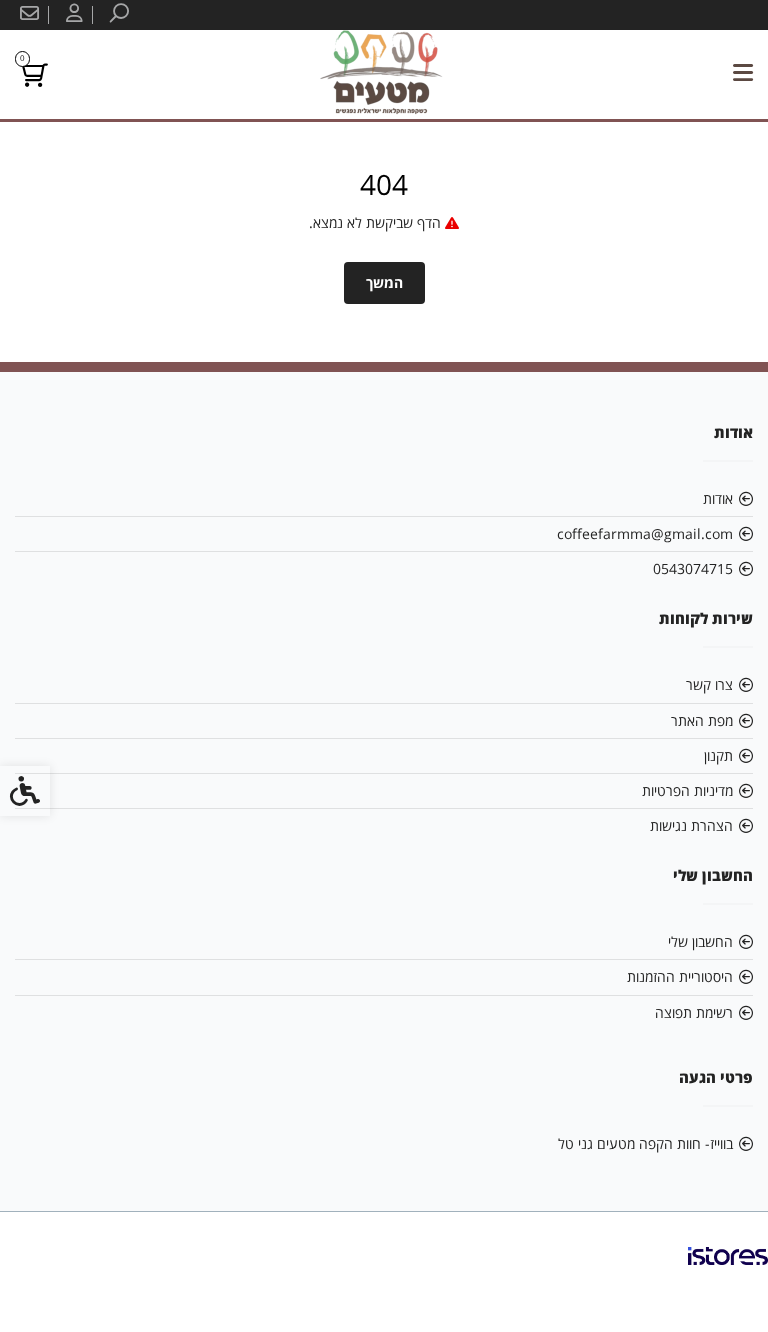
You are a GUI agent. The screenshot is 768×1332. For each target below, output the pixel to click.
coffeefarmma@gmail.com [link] (645, 533)
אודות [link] (718, 498)
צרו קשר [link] (709, 684)
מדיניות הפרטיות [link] (687, 790)
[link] (117, 15)
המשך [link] (384, 282)
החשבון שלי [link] (700, 941)
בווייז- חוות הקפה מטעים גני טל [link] (645, 1143)
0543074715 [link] (693, 568)
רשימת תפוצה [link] (694, 1012)
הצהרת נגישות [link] (691, 825)
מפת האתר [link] (702, 720)
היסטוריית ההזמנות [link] (680, 976)
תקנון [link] (718, 755)
